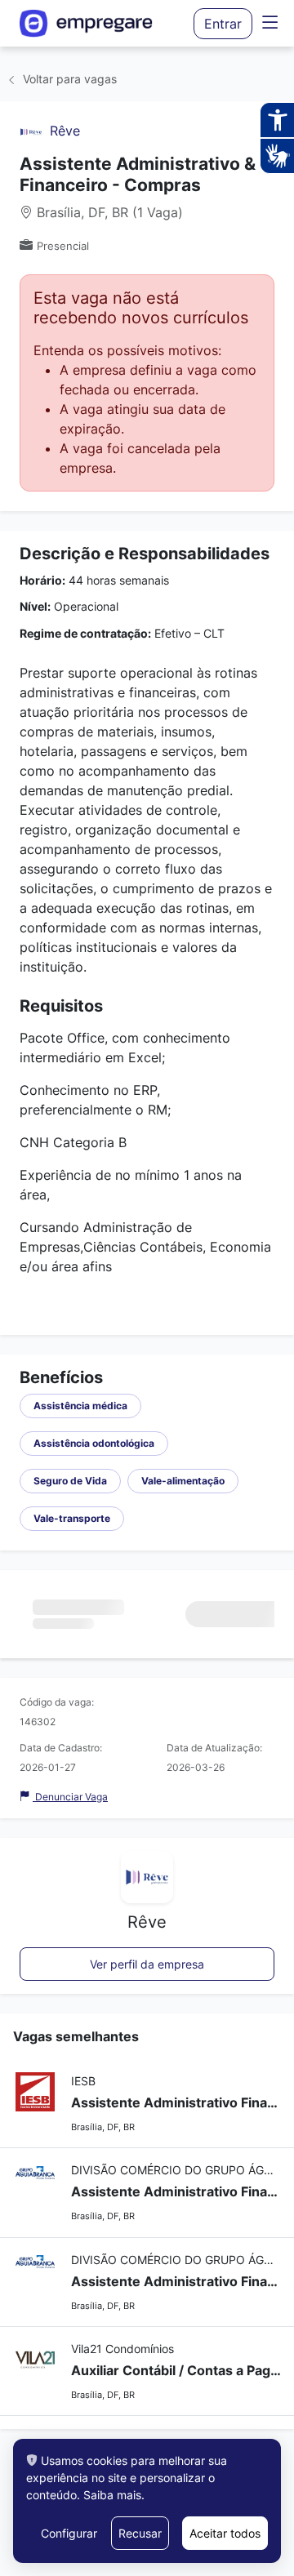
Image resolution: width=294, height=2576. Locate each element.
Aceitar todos (225, 2533)
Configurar (69, 2533)
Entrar (223, 24)
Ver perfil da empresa (147, 1964)
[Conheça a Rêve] (31, 131)
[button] (270, 23)
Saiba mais (112, 2495)
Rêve (65, 131)
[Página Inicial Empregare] (94, 23)
